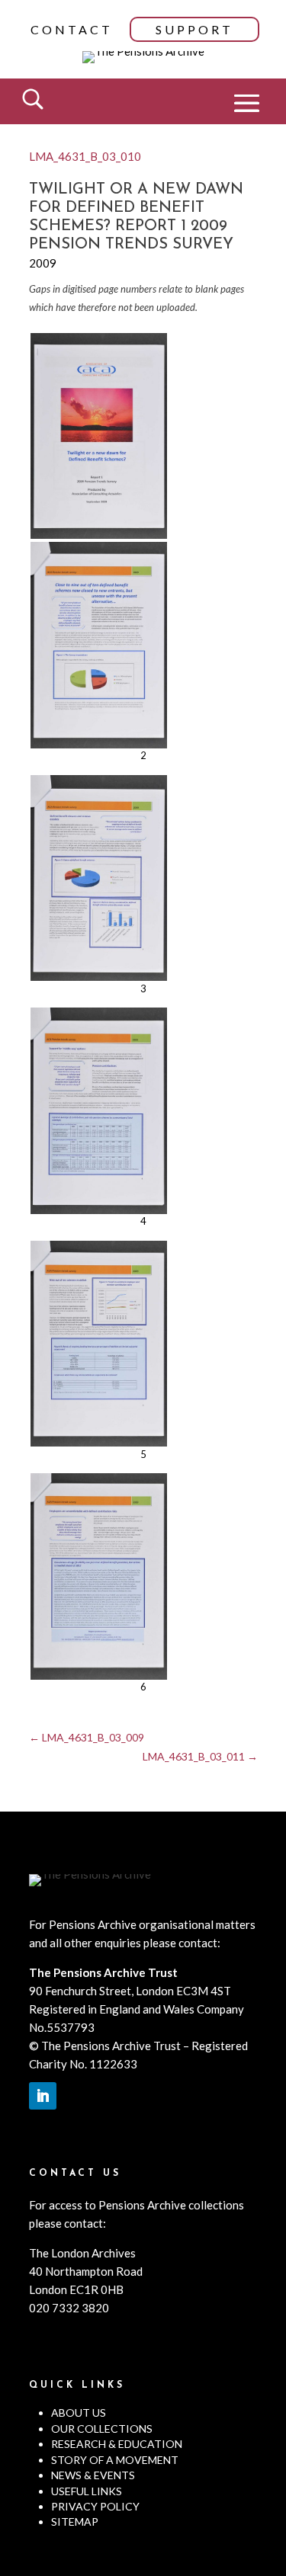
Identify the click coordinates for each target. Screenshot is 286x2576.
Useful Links (87, 2491)
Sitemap (75, 2522)
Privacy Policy (95, 2506)
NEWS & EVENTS (93, 2475)
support (194, 29)
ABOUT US (79, 2413)
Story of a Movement (115, 2460)
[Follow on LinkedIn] (43, 2096)
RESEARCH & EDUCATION (117, 2444)
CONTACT (72, 29)
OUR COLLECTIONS (102, 2429)
